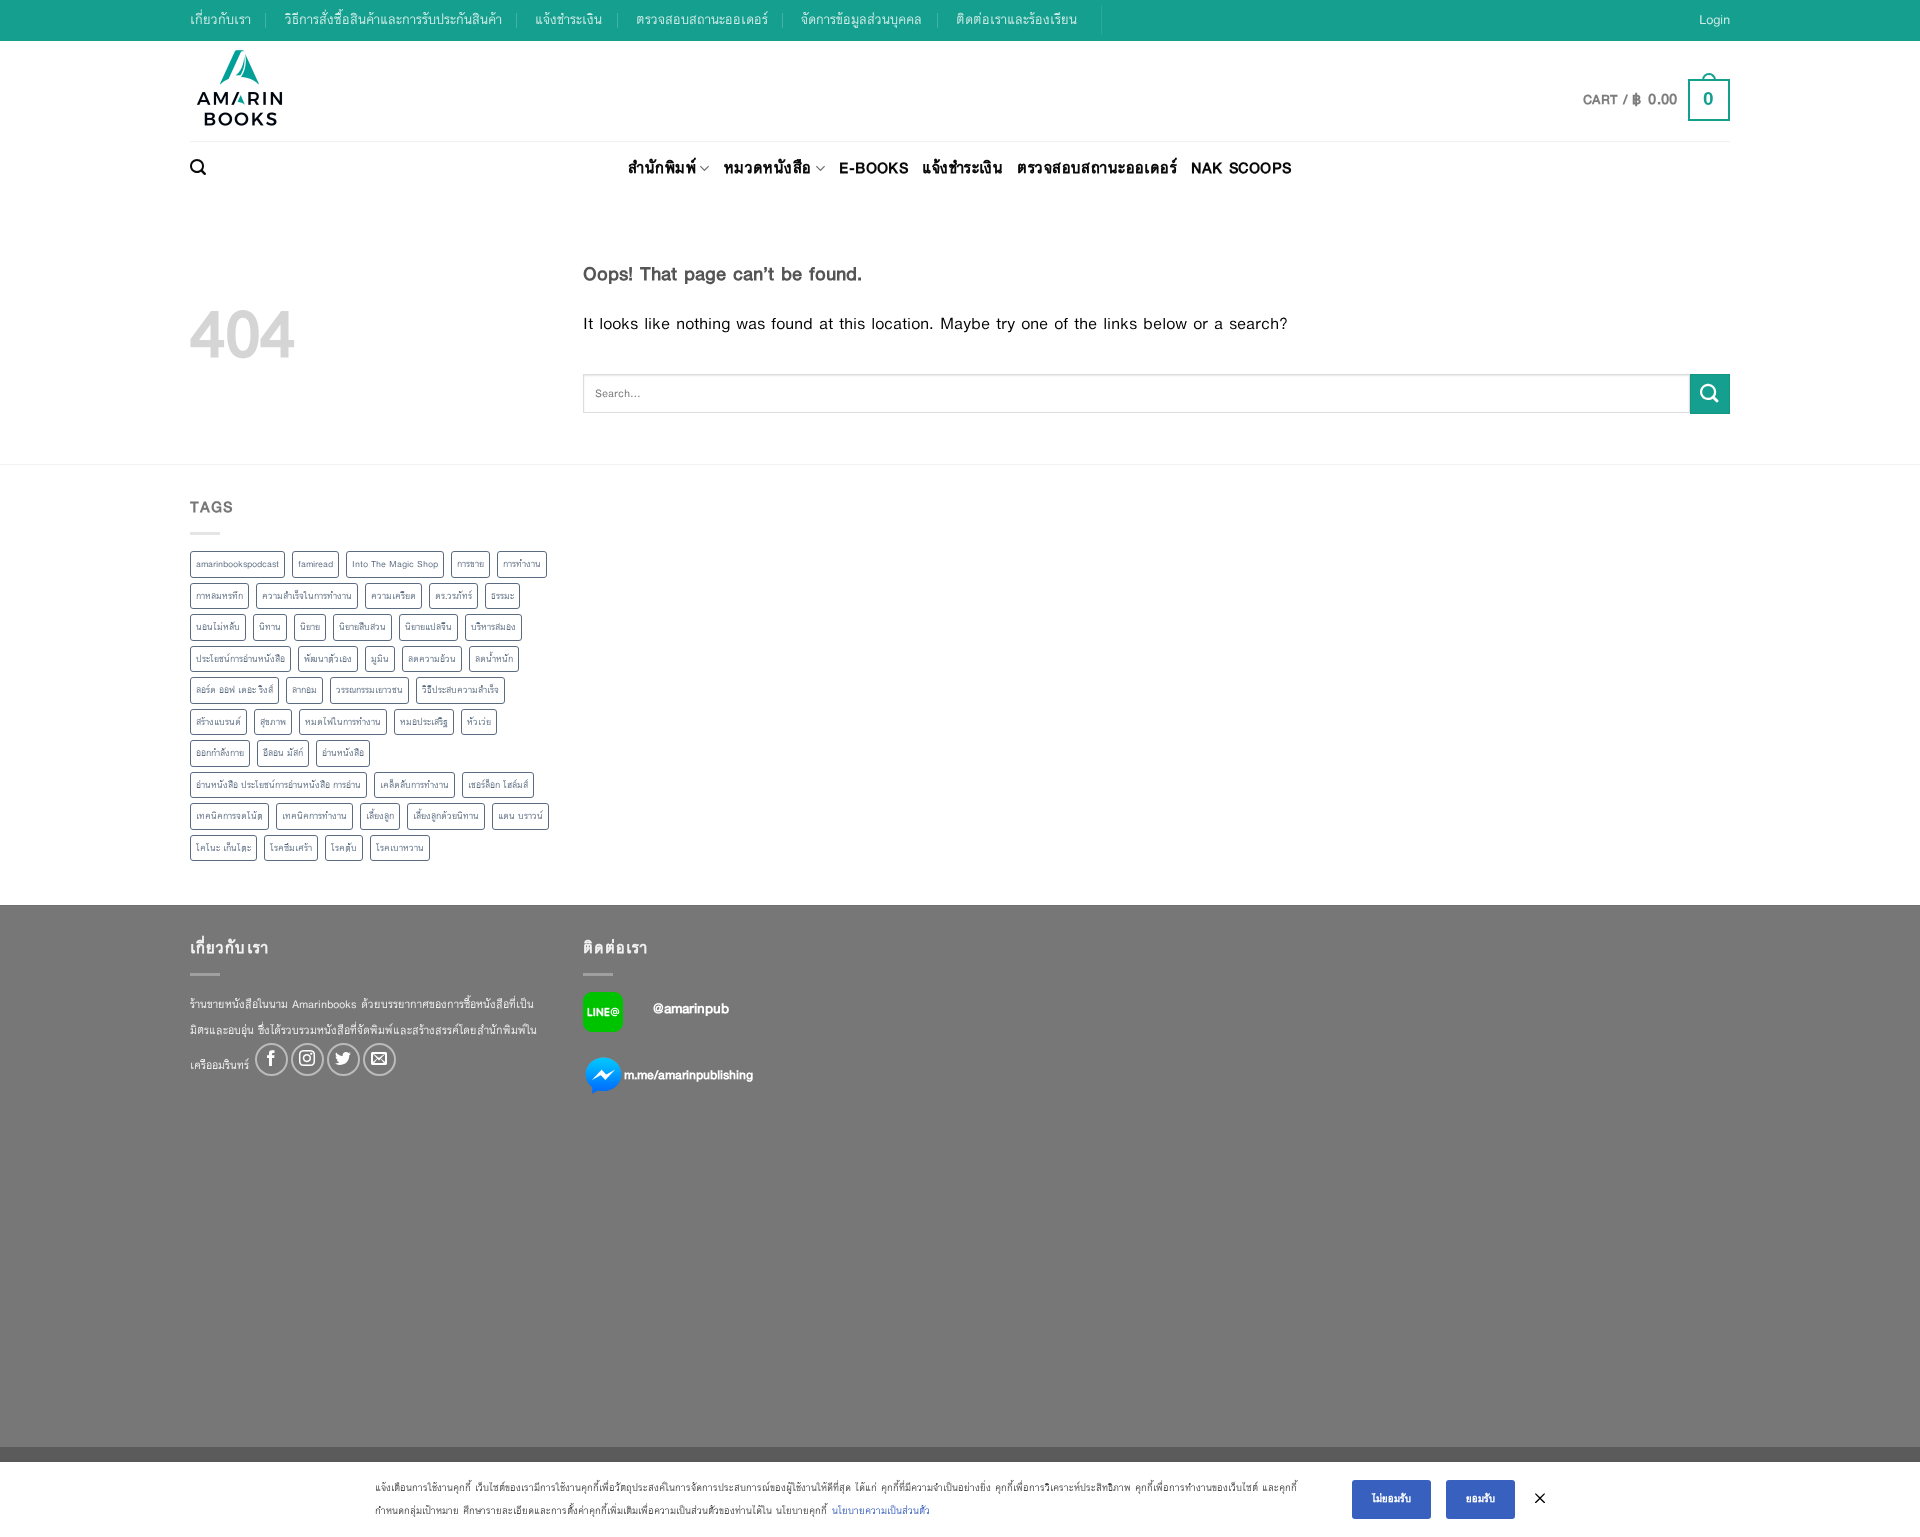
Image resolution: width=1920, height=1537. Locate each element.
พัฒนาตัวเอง (328, 659)
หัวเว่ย (479, 722)
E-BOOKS (873, 167)
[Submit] (1710, 393)
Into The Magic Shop (395, 564)
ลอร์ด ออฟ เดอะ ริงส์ (234, 690)
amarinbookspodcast (237, 564)
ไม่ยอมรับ (1391, 1498)
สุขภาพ (273, 722)
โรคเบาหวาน (400, 848)
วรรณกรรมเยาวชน (369, 690)
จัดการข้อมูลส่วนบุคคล (861, 19)
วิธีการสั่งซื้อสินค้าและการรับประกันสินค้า (393, 19)
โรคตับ (344, 848)
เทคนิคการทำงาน (314, 816)
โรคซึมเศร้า (291, 848)
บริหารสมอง (493, 627)
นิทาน (270, 627)
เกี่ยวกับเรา (220, 19)
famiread (315, 564)
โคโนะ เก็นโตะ (223, 848)
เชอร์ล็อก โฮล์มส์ (498, 785)
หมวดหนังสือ (768, 167)
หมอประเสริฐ (424, 722)
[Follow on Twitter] (343, 1059)
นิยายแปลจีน (428, 627)
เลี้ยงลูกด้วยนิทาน (446, 816)
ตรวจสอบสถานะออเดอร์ (702, 19)
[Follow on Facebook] (271, 1059)
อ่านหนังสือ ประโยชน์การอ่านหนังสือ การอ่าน (278, 785)
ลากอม (304, 690)
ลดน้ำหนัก (494, 659)
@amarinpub (691, 1008)
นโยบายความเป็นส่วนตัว (881, 1510)
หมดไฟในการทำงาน (343, 722)
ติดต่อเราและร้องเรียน (1016, 19)
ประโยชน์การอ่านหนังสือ (240, 659)
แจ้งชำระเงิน (568, 19)
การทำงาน (522, 564)
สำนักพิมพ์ (662, 167)
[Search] (198, 168)
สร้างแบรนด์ (218, 722)
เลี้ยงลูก (380, 816)
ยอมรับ (1480, 1498)
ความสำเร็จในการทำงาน (307, 596)
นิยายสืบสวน (362, 627)
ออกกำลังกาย (220, 753)
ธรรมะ (502, 596)
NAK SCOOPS (1241, 167)
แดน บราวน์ (520, 816)
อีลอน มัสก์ (283, 753)
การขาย (470, 564)
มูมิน (380, 659)
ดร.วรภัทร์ (453, 596)
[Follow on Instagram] (307, 1059)
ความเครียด (393, 596)
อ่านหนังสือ (343, 753)
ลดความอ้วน (432, 659)
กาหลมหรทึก (219, 596)
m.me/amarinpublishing (688, 1075)
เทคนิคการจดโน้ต (229, 816)
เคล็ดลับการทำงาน (414, 785)
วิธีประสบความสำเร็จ (460, 690)
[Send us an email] (379, 1059)
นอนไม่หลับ (218, 627)
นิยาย (310, 627)
